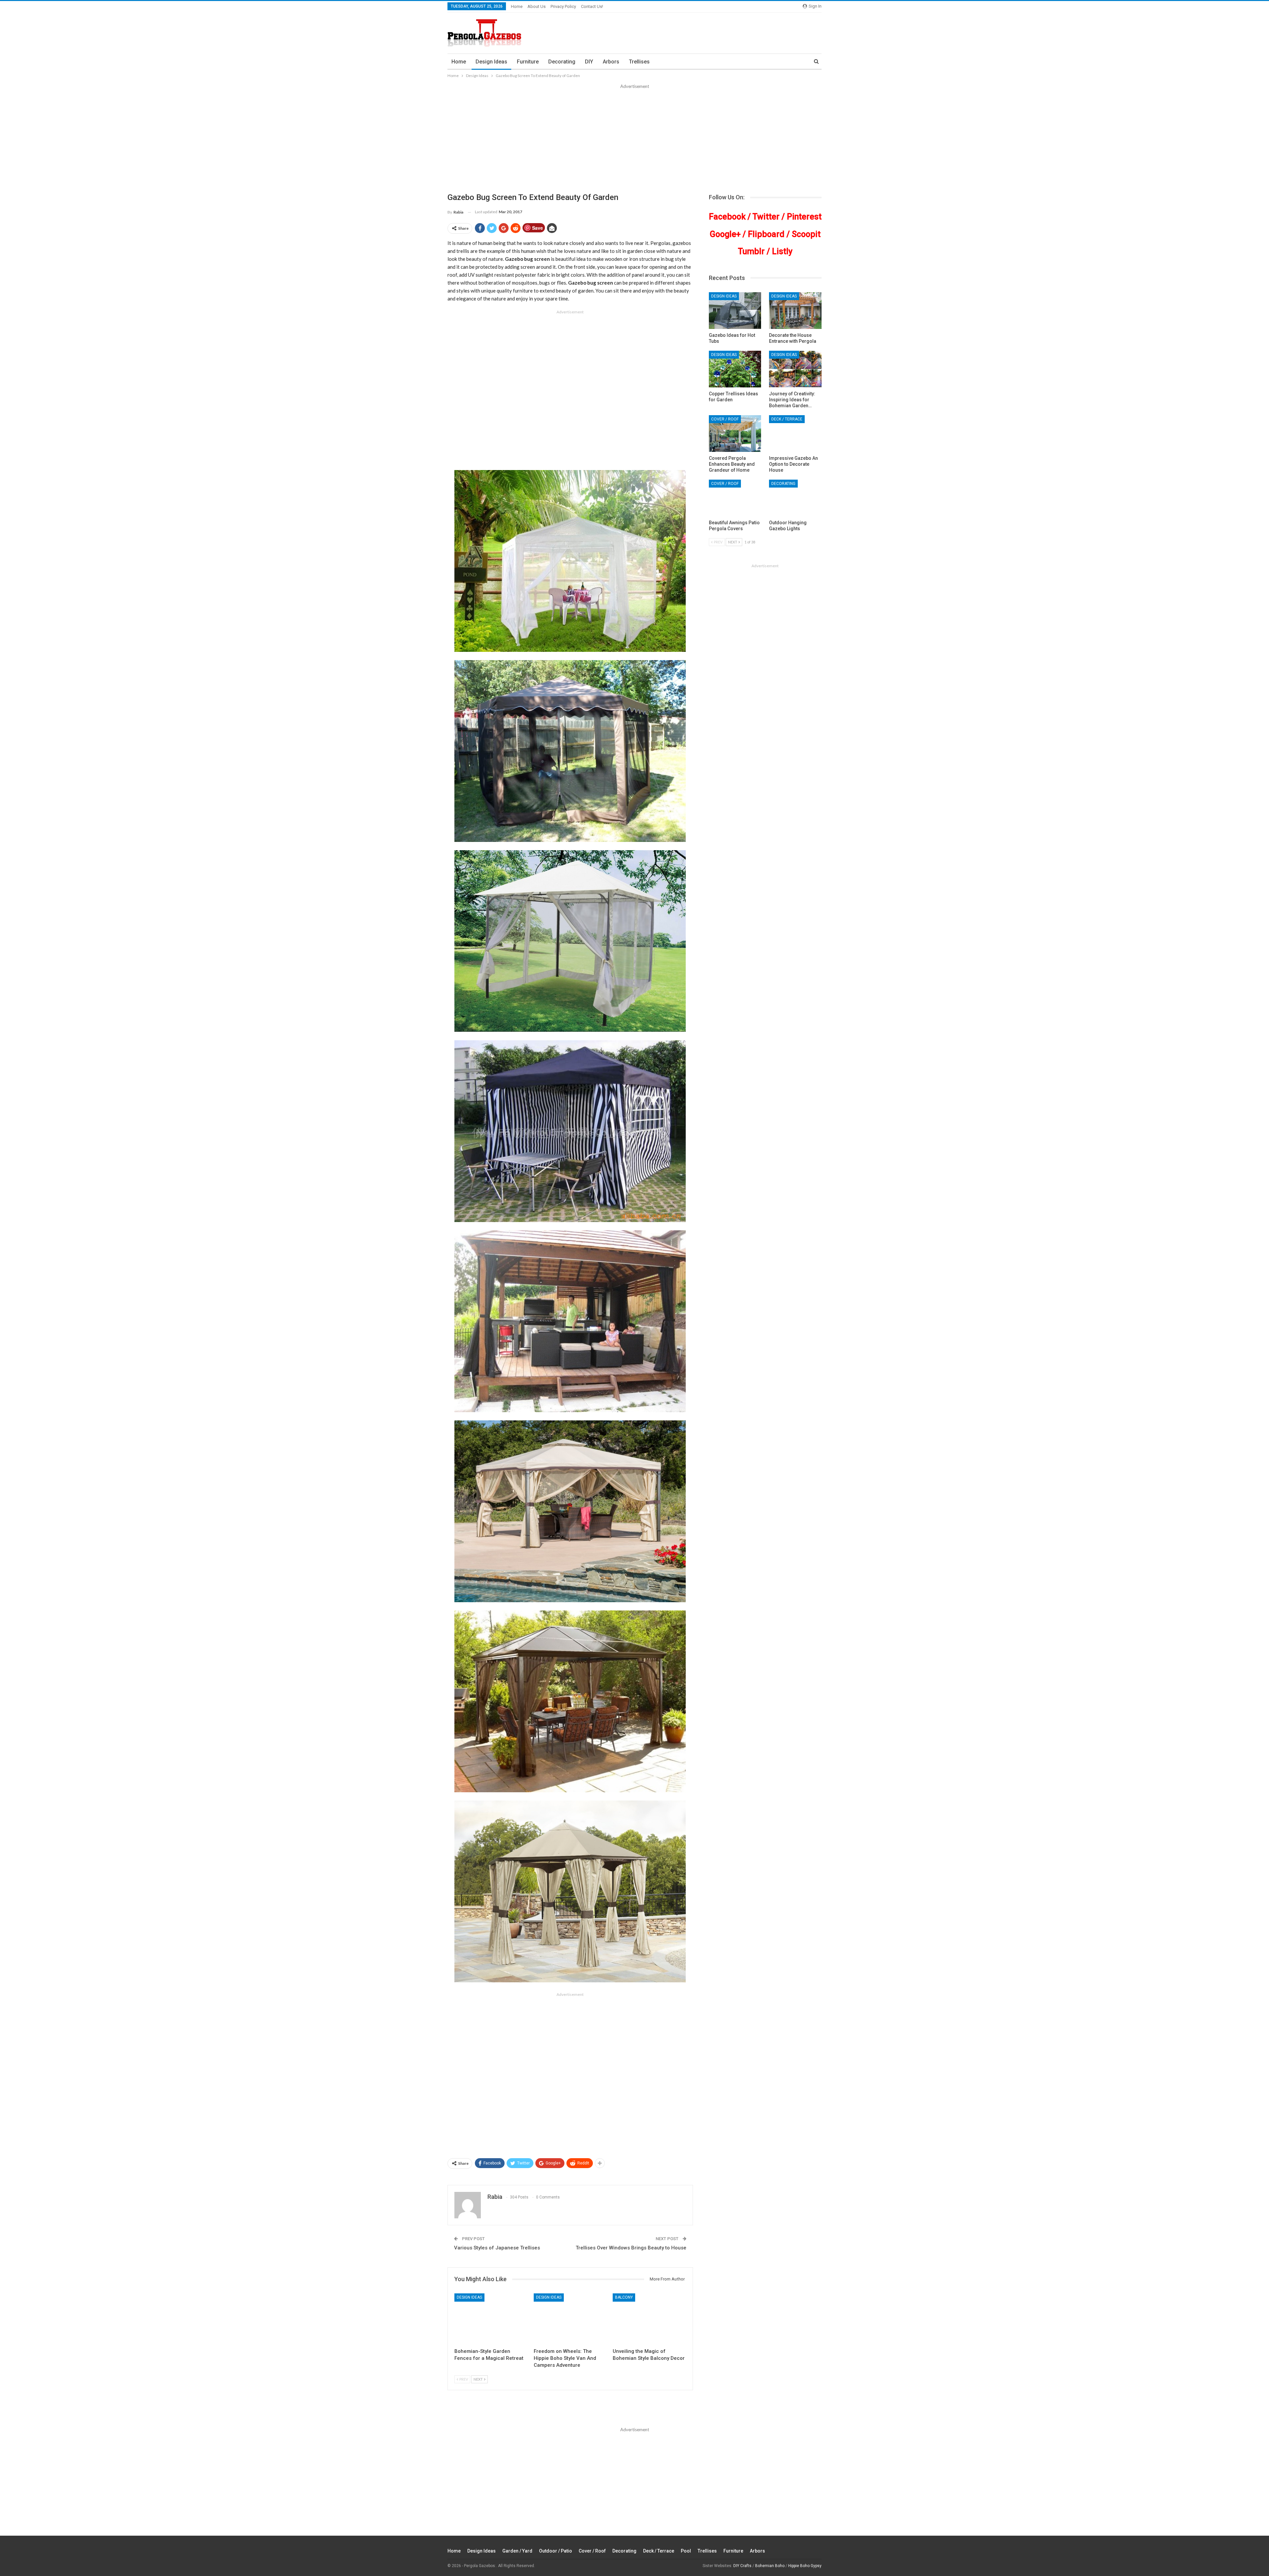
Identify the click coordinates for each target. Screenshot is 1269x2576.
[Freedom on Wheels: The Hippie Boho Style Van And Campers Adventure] (570, 2319)
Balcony (624, 2297)
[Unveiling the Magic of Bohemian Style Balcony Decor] (649, 2319)
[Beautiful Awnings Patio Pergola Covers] (735, 498)
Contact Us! (592, 6)
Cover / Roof (725, 419)
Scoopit (806, 234)
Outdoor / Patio (556, 2551)
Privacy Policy (563, 6)
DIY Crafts (742, 2566)
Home (517, 6)
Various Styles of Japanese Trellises (497, 2248)
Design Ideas (491, 62)
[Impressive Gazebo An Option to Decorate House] (795, 434)
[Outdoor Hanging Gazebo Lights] (795, 498)
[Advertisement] (634, 139)
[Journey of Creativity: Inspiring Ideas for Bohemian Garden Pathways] (795, 369)
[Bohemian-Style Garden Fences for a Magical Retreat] (491, 2319)
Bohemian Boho (770, 2566)
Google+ (725, 234)
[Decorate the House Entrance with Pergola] (795, 311)
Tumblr (751, 251)
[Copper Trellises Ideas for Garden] (735, 369)
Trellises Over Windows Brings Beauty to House (631, 2248)
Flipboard (766, 234)
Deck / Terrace (787, 419)
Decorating (562, 62)
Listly (782, 251)
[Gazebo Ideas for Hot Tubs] (735, 311)
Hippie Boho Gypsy (805, 2566)
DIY (589, 62)
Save (538, 228)
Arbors (611, 62)
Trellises (639, 62)
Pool (686, 2551)
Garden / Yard (517, 2551)
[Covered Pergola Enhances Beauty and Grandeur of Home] (735, 434)
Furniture (528, 62)
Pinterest (804, 217)
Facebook (727, 217)
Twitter (766, 217)
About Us (537, 6)
